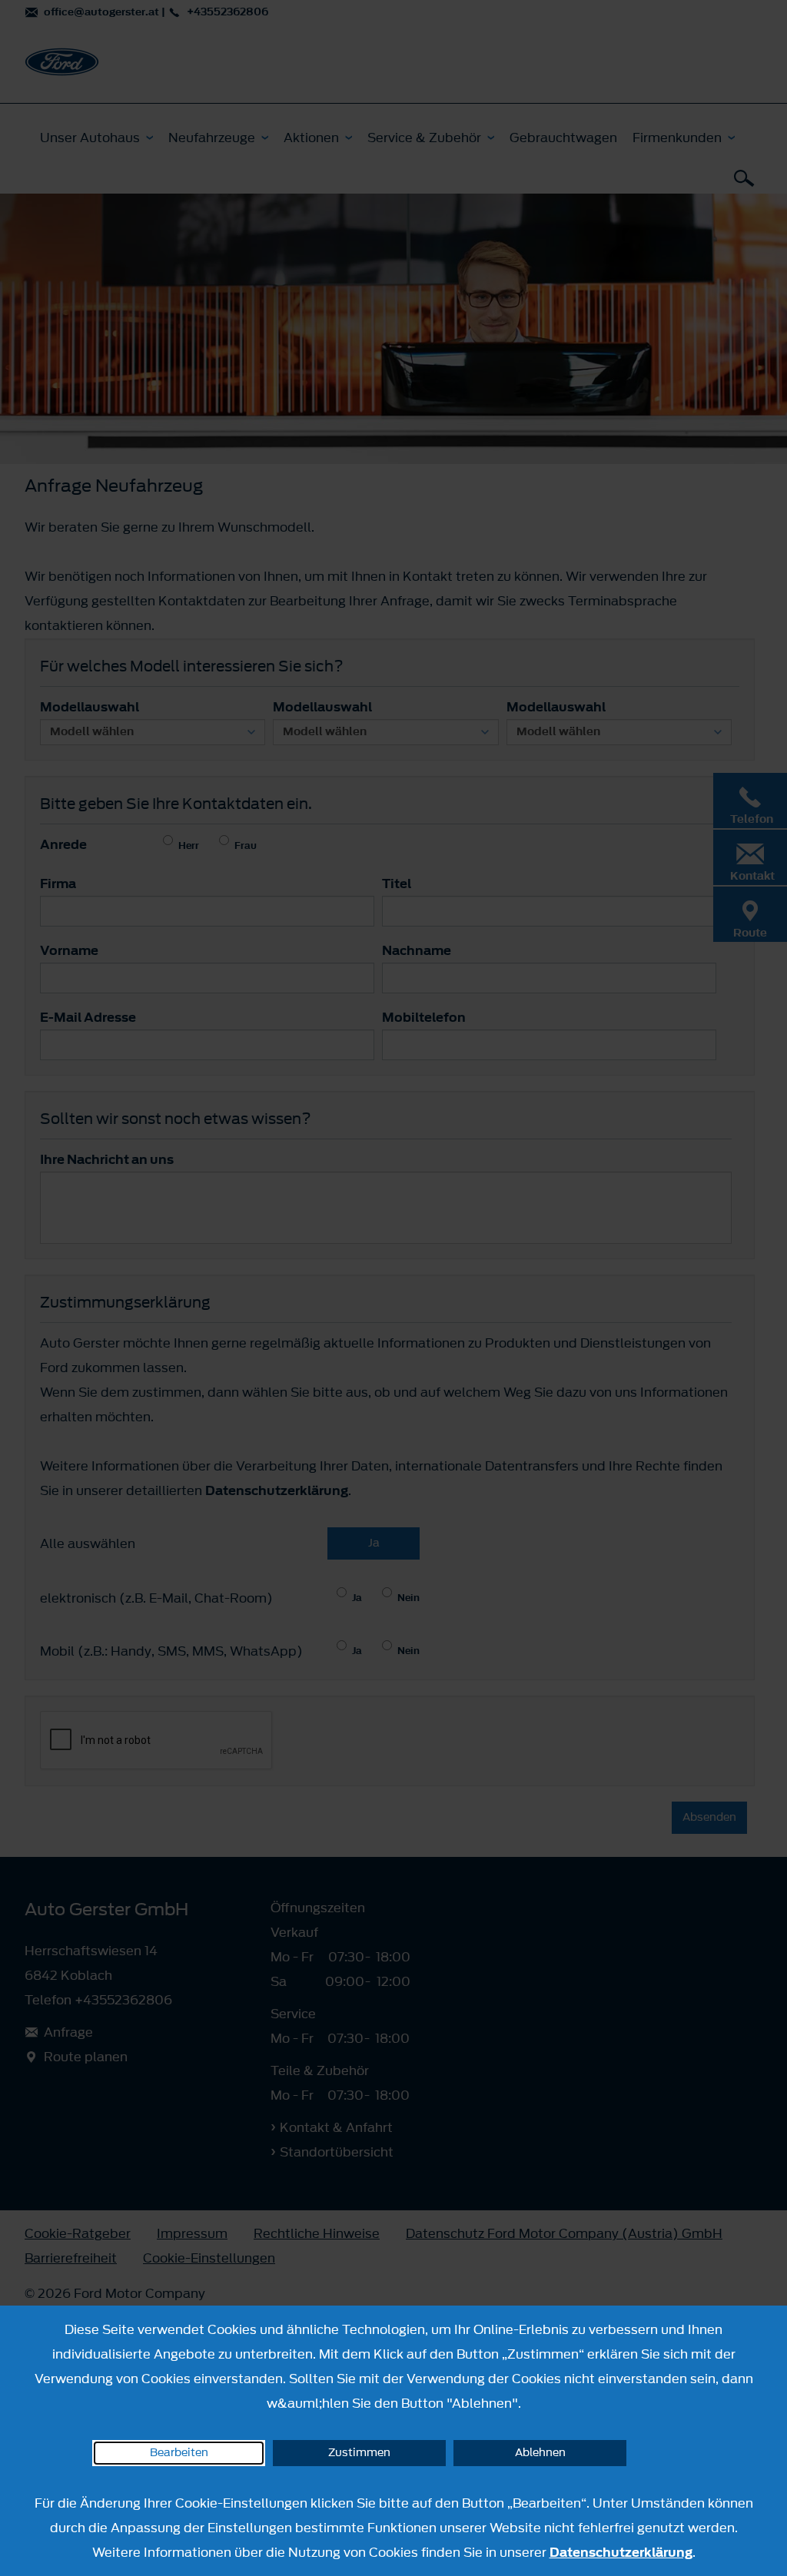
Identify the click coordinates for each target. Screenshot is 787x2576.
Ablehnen (540, 2453)
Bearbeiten (179, 2453)
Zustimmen (359, 2453)
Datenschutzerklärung (621, 2552)
